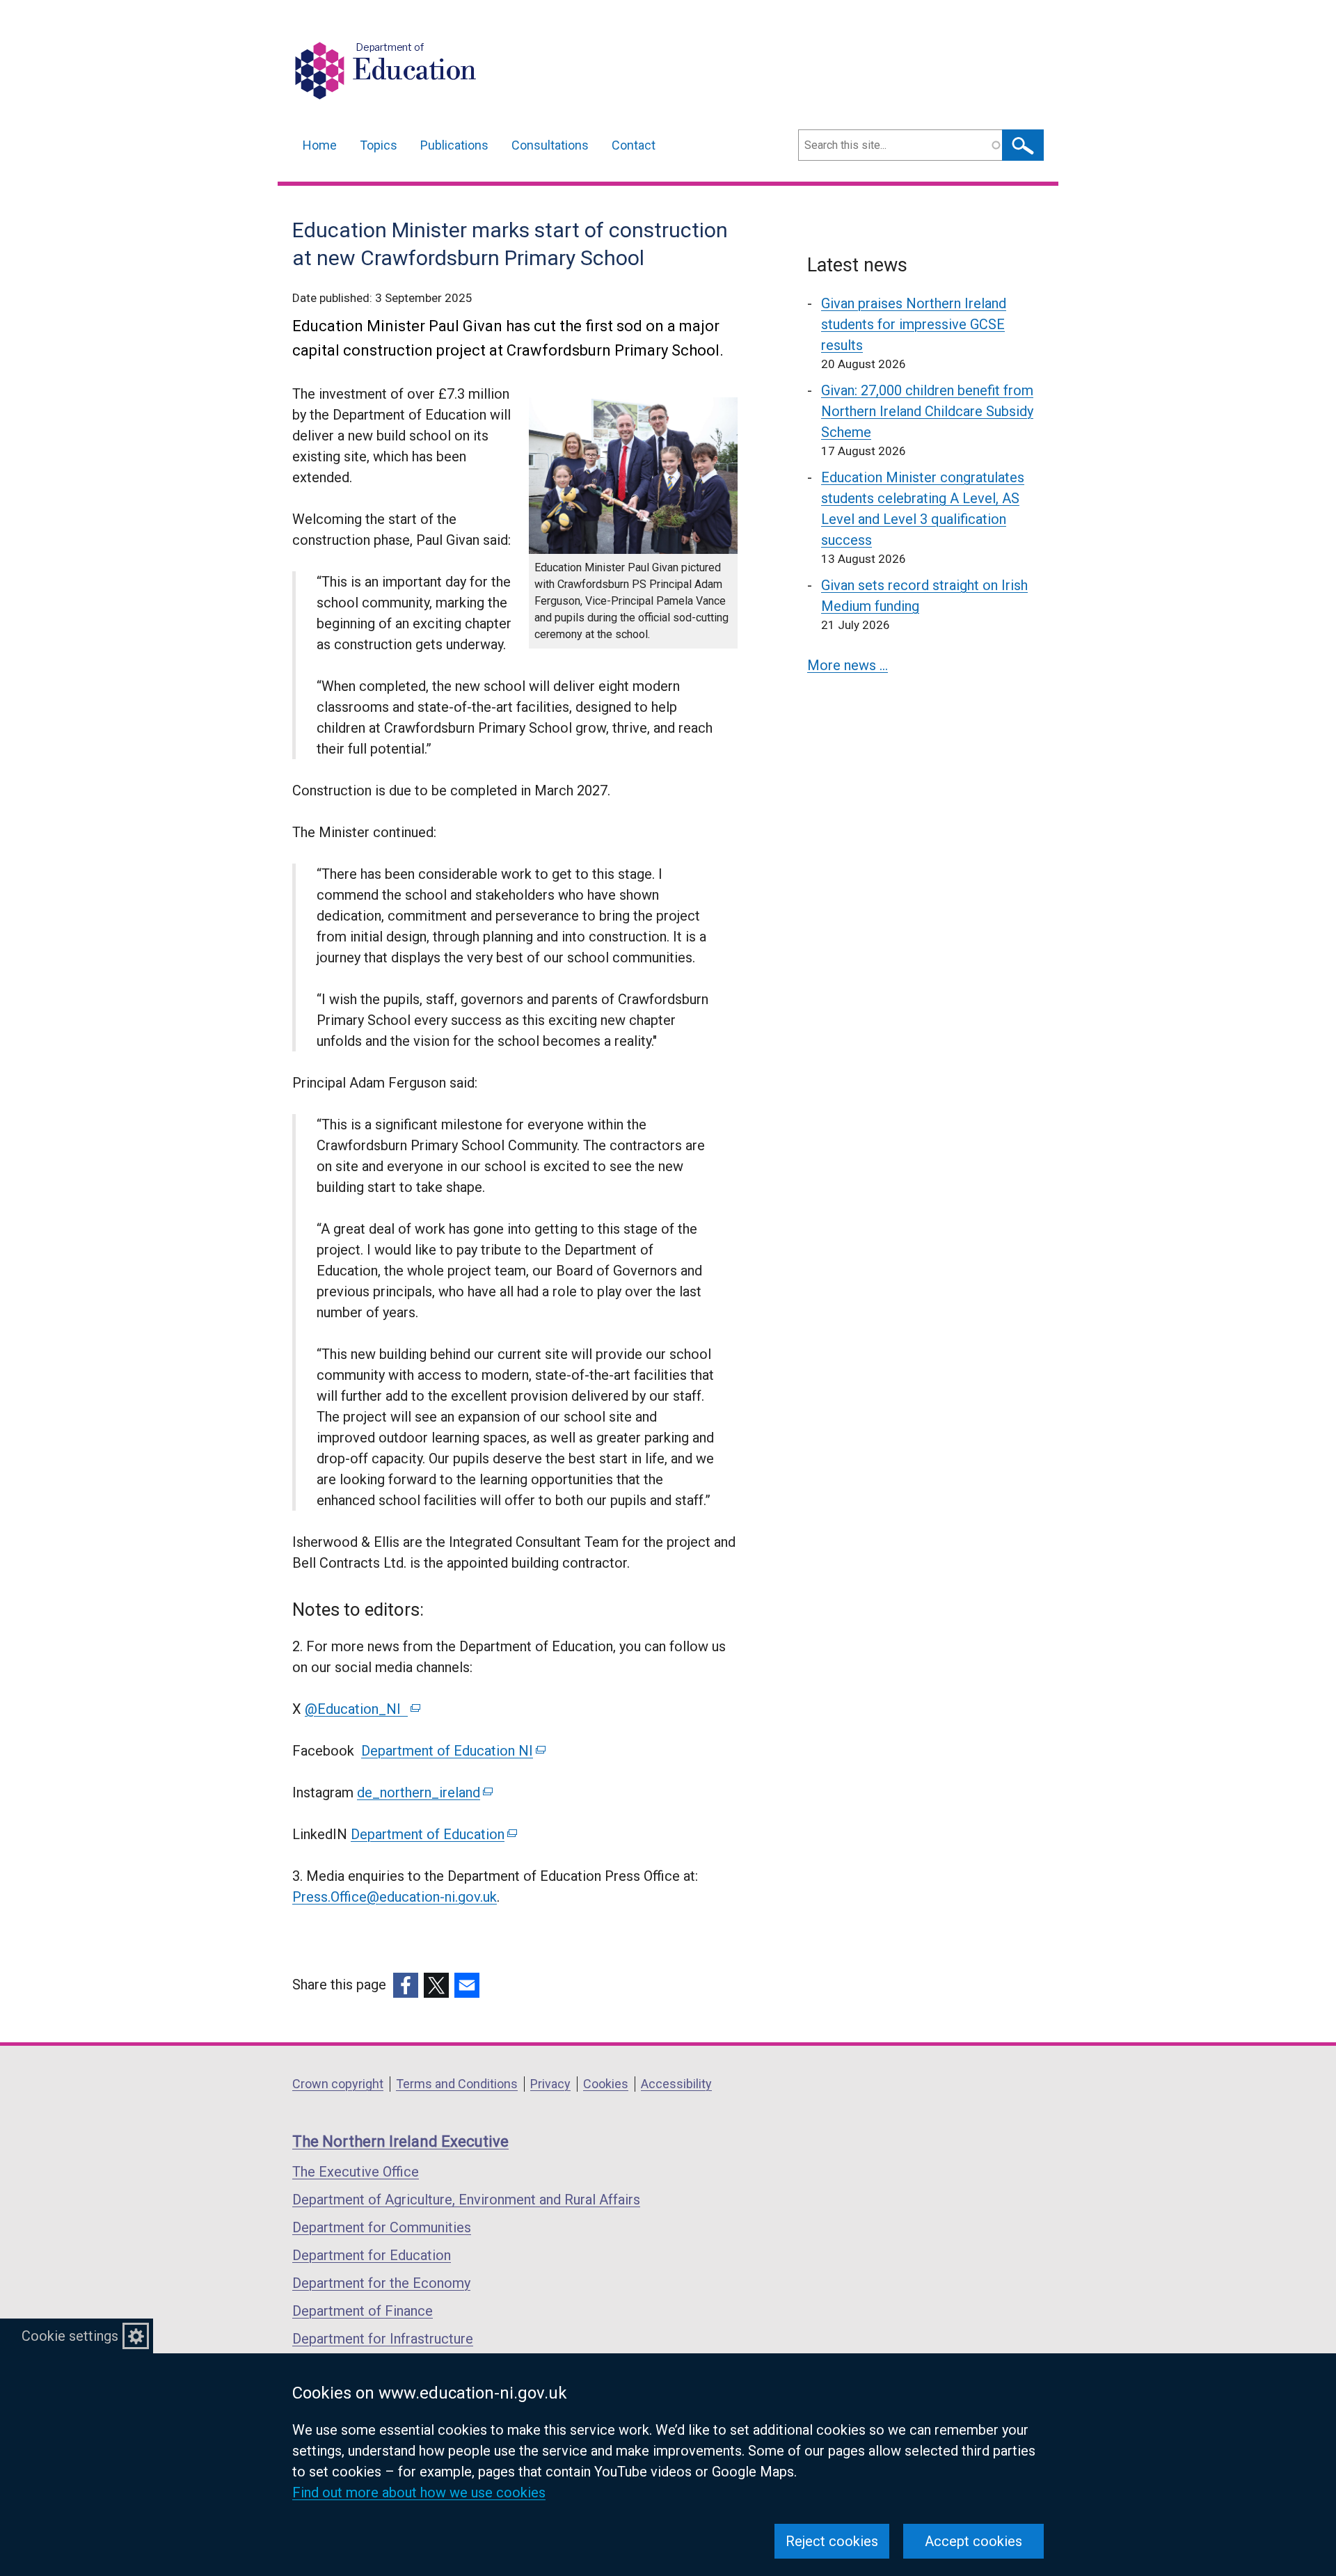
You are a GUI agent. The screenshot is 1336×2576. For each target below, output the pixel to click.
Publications (454, 145)
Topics (379, 145)
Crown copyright (338, 2084)
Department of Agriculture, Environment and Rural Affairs (466, 2200)
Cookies (606, 2084)
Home (320, 145)
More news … (848, 665)
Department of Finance (363, 2311)
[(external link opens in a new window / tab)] (406, 1985)
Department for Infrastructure (383, 2339)
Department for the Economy (381, 2283)
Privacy (550, 2084)
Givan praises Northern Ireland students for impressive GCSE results (914, 324)
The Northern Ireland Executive (400, 2141)
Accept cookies (973, 2541)
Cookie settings (70, 2336)
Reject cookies (832, 2541)
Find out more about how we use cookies (419, 2492)
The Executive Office (356, 2172)
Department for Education (372, 2255)
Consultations (550, 145)
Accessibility (676, 2084)
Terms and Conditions (457, 2084)
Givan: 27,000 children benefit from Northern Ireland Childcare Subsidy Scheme (927, 411)
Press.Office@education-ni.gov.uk (395, 1897)
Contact (634, 145)
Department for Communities (382, 2227)
